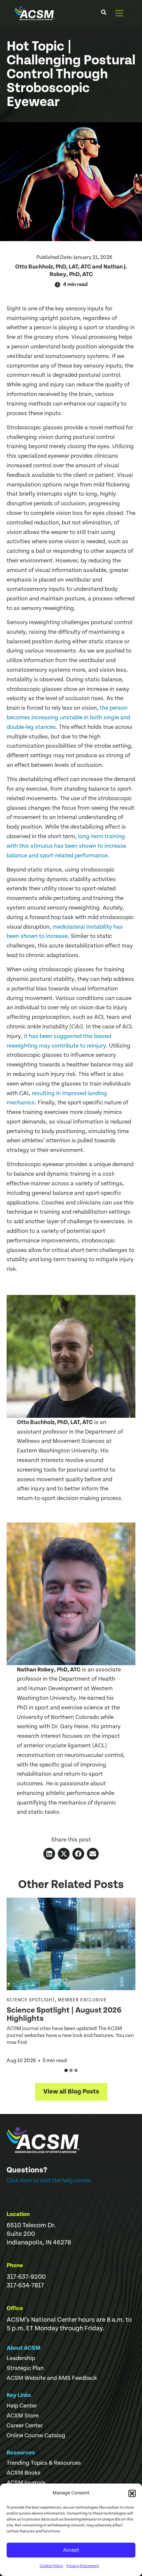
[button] (132, 2493)
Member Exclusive (82, 2000)
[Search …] (104, 13)
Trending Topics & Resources (44, 2463)
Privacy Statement (83, 2566)
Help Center (22, 2406)
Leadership (21, 2358)
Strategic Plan (25, 2368)
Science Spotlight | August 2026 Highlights (64, 2014)
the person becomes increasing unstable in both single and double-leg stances (68, 717)
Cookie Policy (51, 2566)
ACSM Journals (26, 2483)
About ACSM (24, 2348)
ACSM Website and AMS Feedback (52, 2378)
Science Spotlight (31, 2000)
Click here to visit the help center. (49, 2181)
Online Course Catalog (36, 2436)
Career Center (25, 2426)
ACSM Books (24, 2473)
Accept (71, 2550)
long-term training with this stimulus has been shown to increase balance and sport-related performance (66, 846)
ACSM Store (23, 2416)
